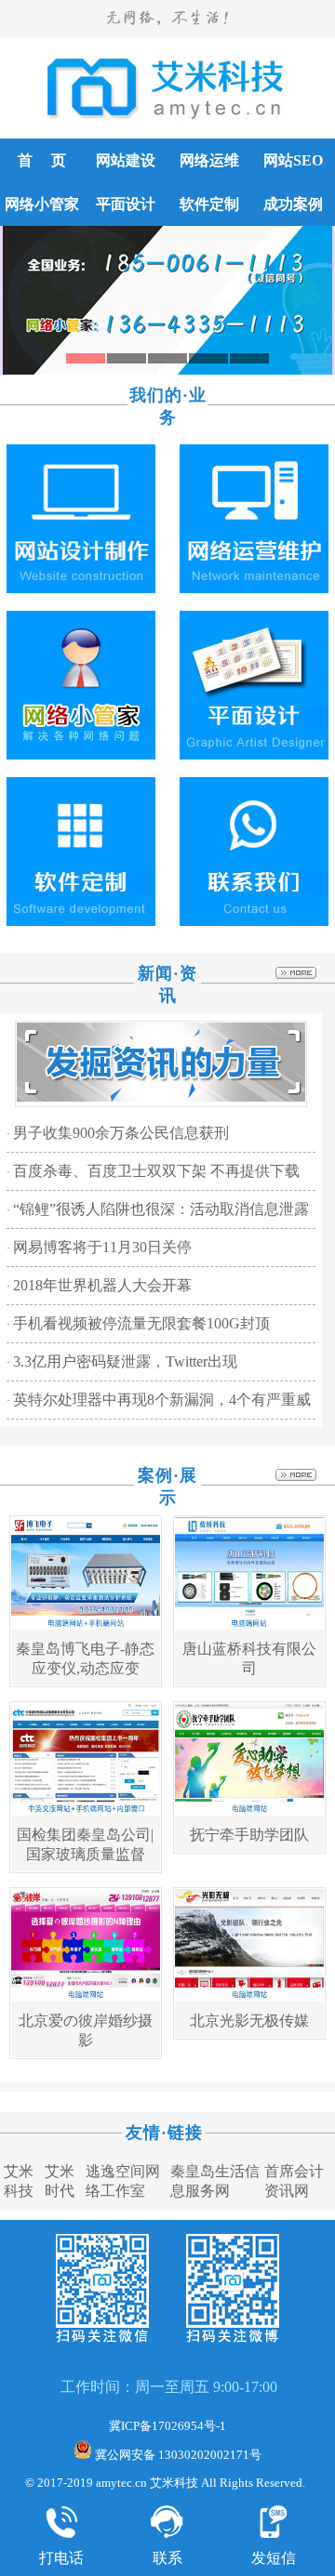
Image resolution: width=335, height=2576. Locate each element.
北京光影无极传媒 (249, 2021)
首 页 (42, 160)
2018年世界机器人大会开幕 (102, 1285)
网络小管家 (42, 204)
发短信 (274, 2558)
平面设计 (126, 204)
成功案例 (293, 204)
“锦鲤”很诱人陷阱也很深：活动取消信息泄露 (161, 1209)
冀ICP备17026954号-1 (167, 2426)
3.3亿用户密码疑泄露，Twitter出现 (125, 1361)
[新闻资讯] (161, 1098)
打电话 (61, 2558)
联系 (167, 2558)
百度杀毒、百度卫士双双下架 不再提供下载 (156, 1171)
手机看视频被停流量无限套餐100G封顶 (141, 1323)
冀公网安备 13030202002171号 (177, 2455)
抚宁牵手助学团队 (249, 1835)
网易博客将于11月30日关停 (102, 1247)
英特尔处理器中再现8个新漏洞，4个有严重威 (162, 1400)
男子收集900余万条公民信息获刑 (121, 1133)
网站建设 (126, 160)
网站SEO (293, 160)
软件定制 (209, 204)
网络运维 (209, 160)
